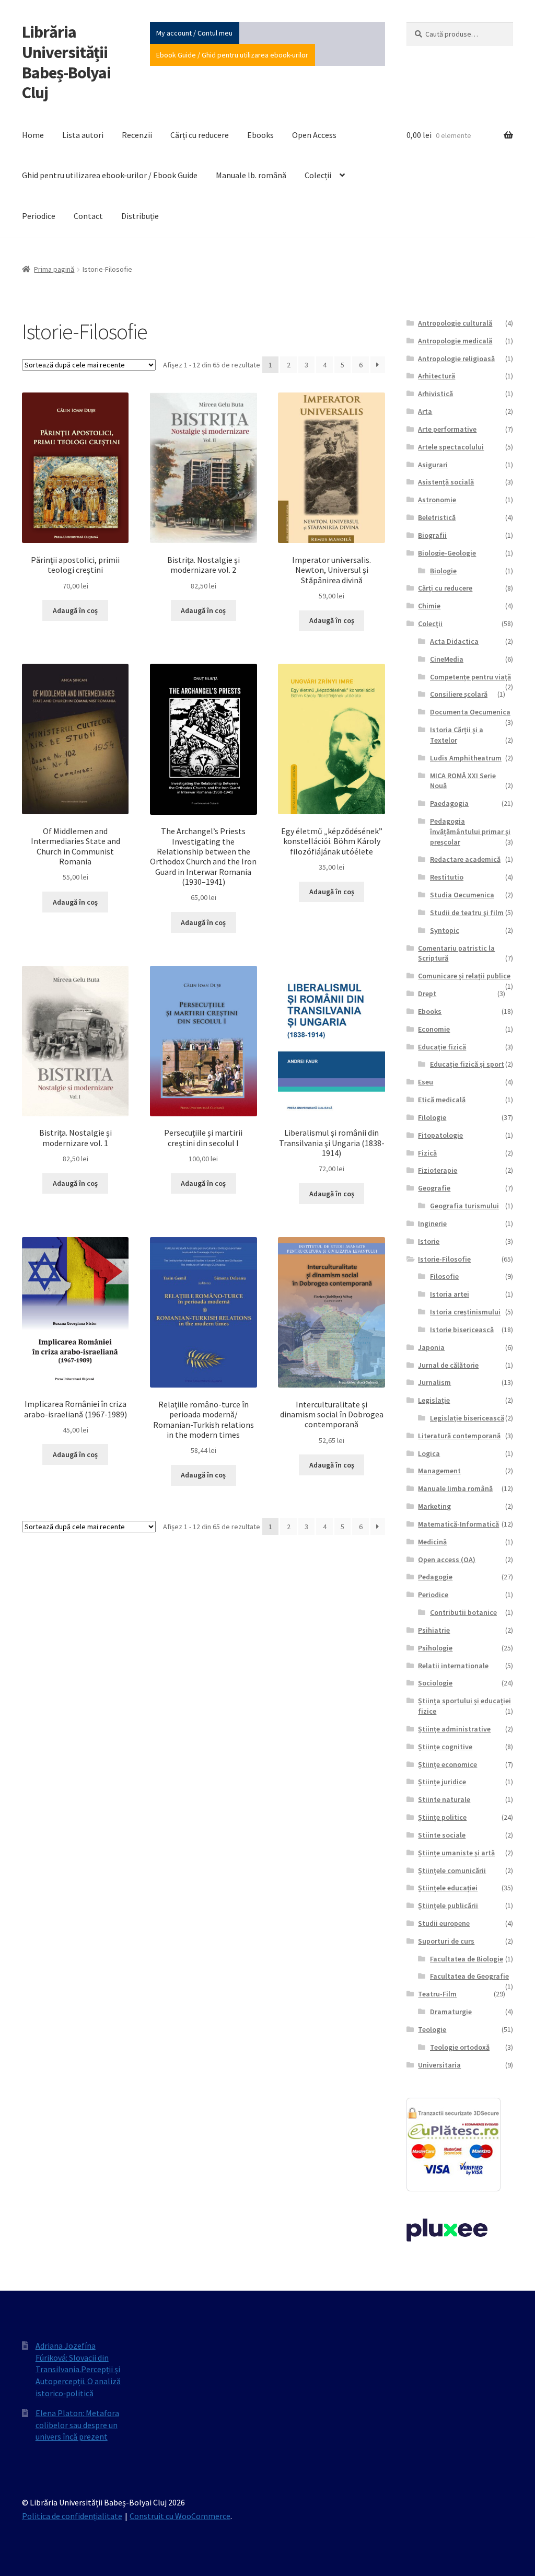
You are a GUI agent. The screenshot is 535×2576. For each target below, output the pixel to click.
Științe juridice (442, 1782)
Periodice (39, 216)
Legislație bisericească (467, 1418)
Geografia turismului (464, 1206)
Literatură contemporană (459, 1436)
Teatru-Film (437, 1994)
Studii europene (444, 1923)
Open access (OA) (447, 1560)
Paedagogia (449, 803)
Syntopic (445, 930)
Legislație (434, 1400)
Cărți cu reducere (200, 135)
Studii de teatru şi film (467, 912)
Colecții (318, 175)
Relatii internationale (453, 1666)
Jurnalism (434, 1382)
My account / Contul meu (194, 33)
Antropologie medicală (455, 341)
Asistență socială (446, 482)
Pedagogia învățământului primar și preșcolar (470, 831)
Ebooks (260, 135)
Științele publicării (448, 1905)
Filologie (432, 1117)
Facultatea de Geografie (469, 1976)
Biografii (432, 535)
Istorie (429, 1241)
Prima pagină (54, 269)
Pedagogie (435, 1577)
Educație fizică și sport (467, 1064)
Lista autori (83, 135)
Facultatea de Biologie (467, 1959)
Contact (88, 216)
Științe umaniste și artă (456, 1853)
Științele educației (448, 1888)
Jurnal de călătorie (448, 1365)
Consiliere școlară (459, 694)
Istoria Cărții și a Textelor (457, 735)
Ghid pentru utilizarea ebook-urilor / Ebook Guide (110, 175)
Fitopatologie (440, 1135)
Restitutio (447, 877)
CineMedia (447, 659)
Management (439, 1471)
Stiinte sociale (442, 1835)
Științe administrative (454, 1729)
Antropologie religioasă (456, 359)
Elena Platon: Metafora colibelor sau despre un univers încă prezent (77, 2425)
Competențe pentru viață (470, 677)
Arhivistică (435, 394)
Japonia (431, 1347)
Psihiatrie (434, 1630)
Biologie (443, 571)
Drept (427, 994)
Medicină (432, 1542)
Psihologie (435, 1648)
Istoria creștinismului (465, 1312)
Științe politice (442, 1817)
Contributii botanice (463, 1612)
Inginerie (432, 1223)
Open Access (314, 135)
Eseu (426, 1082)
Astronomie (437, 500)
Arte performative (447, 429)
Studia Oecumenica (462, 895)
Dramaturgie (451, 2012)
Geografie (434, 1188)
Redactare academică (465, 859)
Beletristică (437, 517)
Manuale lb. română (251, 175)
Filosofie (444, 1276)
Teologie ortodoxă (460, 2047)
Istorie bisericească (462, 1330)
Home (33, 135)
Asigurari (433, 465)
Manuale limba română (455, 1488)
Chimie (429, 606)
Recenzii (137, 135)
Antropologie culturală (455, 323)
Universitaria (439, 2065)
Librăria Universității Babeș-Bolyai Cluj (66, 62)
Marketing (434, 1506)
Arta (425, 411)
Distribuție (140, 216)
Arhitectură (437, 376)
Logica (429, 1453)
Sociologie (435, 1683)
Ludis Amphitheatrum (466, 758)
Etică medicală (442, 1100)
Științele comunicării (452, 1870)
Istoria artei (450, 1294)
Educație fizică (442, 1047)
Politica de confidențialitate (72, 2516)
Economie (434, 1029)
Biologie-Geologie (447, 553)
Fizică (427, 1153)
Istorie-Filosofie (444, 1259)
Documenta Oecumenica (470, 712)
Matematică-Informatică (458, 1524)
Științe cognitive (445, 1747)
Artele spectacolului (451, 447)
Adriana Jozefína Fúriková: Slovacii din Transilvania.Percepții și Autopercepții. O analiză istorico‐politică (78, 2369)
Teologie (432, 2029)
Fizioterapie (438, 1170)
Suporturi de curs (446, 1941)
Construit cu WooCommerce (180, 2516)
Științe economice (447, 1764)
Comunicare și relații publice (464, 976)
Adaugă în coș (75, 610)
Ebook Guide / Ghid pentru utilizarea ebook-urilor (232, 55)
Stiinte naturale (444, 1799)
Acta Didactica (454, 641)
